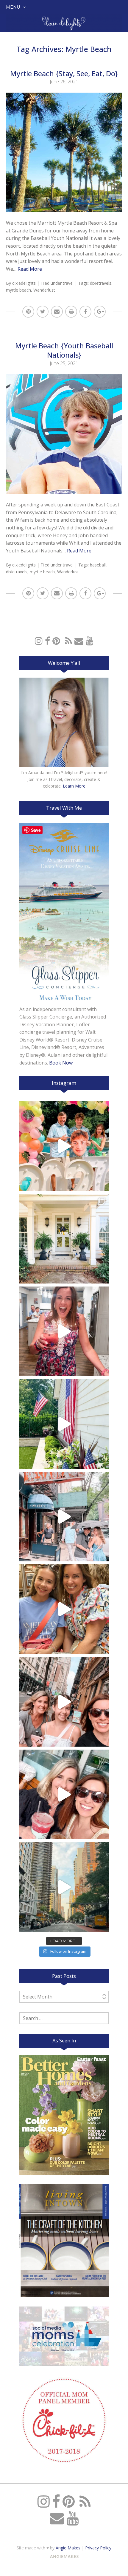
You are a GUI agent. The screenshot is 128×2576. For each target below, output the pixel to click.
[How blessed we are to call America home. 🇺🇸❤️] (64, 1424)
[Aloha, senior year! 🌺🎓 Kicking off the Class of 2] (64, 1146)
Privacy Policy (98, 2548)
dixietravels (101, 283)
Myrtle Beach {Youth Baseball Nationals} (64, 350)
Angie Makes (68, 2548)
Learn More (74, 786)
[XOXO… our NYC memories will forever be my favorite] (64, 1609)
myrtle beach (18, 290)
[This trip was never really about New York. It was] (64, 1517)
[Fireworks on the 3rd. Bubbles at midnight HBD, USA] (64, 1331)
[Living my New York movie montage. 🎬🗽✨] (64, 1794)
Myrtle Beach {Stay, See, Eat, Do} (64, 73)
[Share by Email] (57, 312)
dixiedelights (24, 283)
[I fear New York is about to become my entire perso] (64, 1887)
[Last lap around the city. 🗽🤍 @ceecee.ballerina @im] (64, 1702)
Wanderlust (44, 290)
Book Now (61, 1063)
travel (68, 283)
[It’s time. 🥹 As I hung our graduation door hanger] (64, 1239)
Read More (30, 269)
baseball (98, 565)
